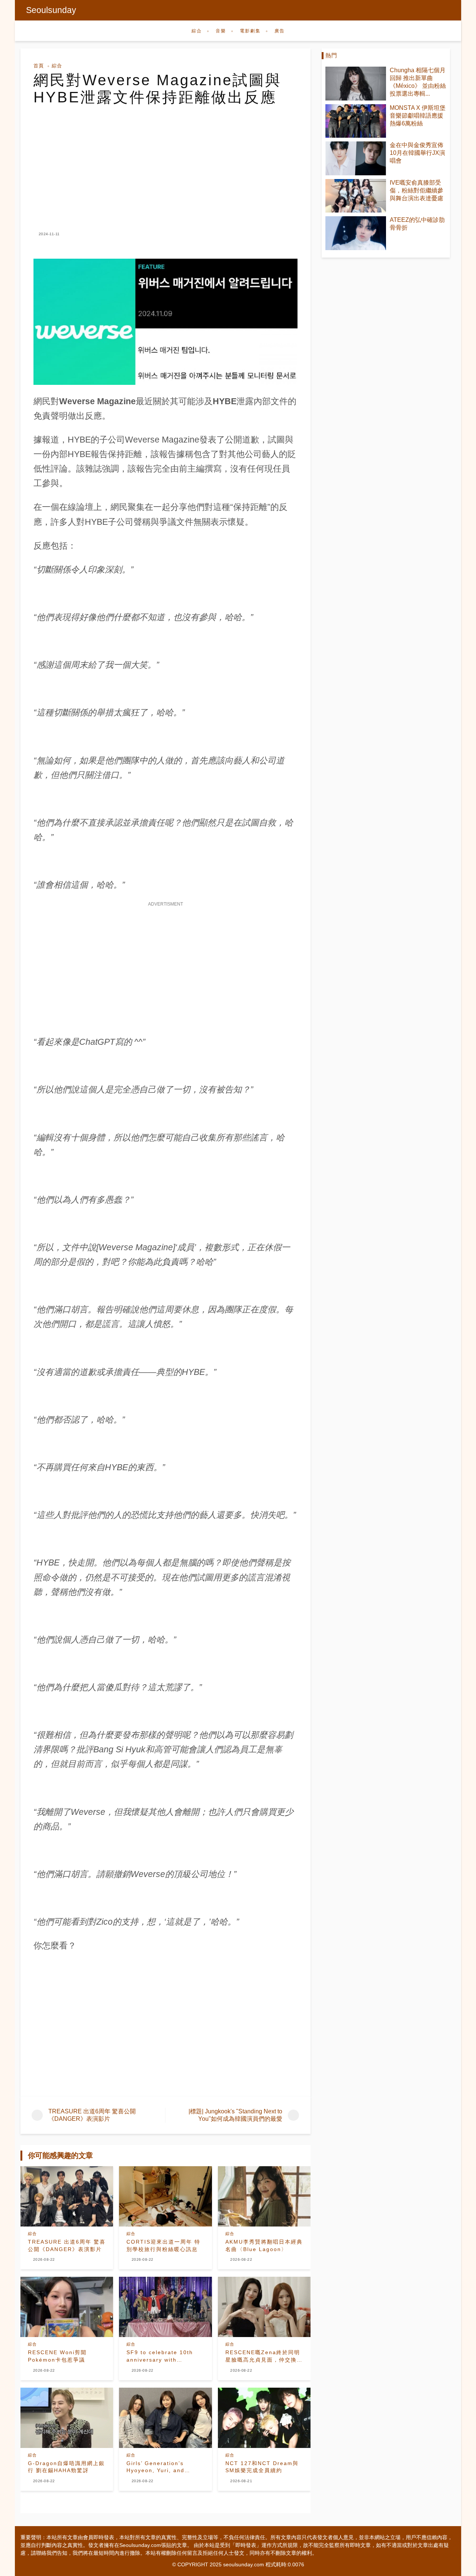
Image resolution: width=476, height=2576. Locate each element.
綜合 (197, 31)
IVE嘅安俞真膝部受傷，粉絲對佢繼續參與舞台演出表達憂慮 (416, 190)
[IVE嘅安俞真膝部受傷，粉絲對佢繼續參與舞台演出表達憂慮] (356, 196)
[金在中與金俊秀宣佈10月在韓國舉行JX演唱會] (356, 158)
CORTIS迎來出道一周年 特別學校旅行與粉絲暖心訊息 (163, 2245)
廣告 (280, 31)
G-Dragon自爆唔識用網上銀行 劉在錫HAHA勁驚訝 (66, 2467)
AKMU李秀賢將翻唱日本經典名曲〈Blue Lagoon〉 (264, 2245)
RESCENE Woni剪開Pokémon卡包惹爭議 (57, 2356)
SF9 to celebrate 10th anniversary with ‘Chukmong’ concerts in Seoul (162, 2356)
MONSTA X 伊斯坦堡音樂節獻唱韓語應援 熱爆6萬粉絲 (418, 116)
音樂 (221, 31)
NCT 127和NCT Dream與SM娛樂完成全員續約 (262, 2467)
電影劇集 (250, 31)
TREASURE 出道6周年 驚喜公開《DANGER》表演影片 (67, 2245)
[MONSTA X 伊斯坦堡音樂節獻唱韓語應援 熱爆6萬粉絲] (356, 121)
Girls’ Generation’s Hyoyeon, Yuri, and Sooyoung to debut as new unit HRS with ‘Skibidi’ (160, 2467)
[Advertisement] (165, 162)
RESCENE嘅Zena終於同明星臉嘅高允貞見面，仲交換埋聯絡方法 (264, 2356)
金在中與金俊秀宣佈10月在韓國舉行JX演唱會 (417, 153)
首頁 (39, 66)
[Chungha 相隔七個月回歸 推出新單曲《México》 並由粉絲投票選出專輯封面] (356, 84)
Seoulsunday (51, 10)
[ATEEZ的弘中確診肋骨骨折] (356, 233)
